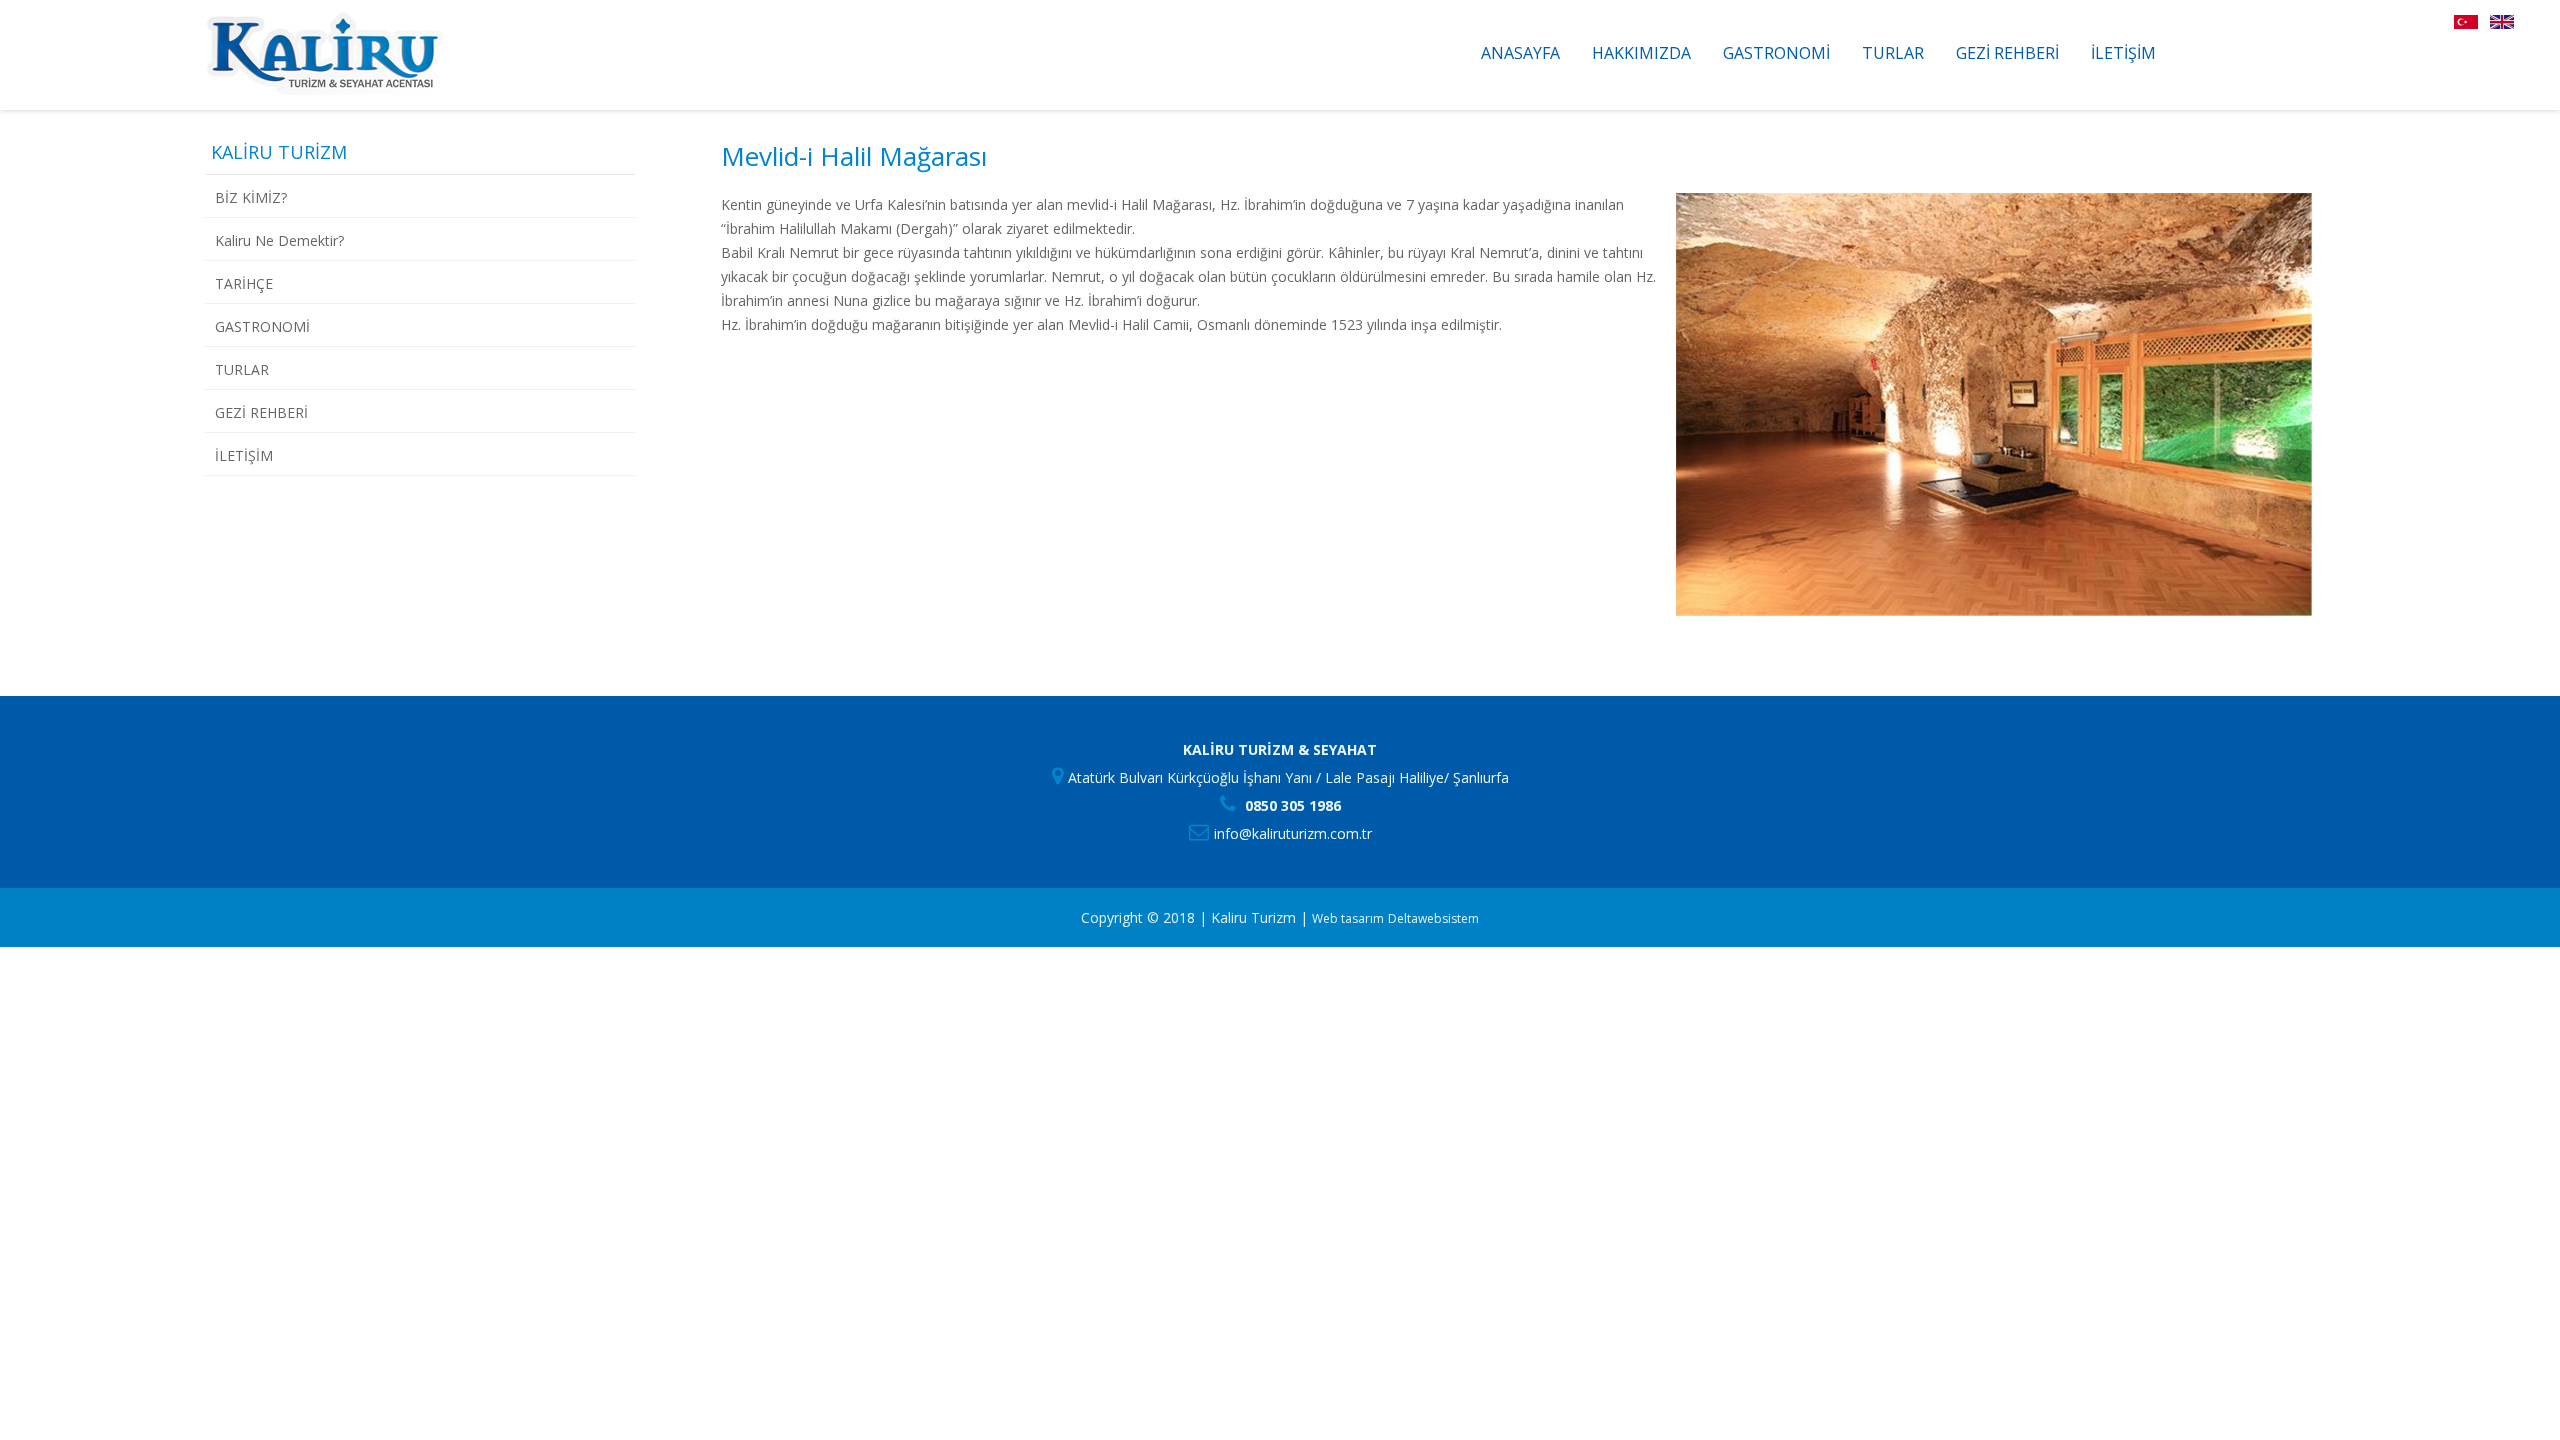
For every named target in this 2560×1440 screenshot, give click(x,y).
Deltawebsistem (1433, 918)
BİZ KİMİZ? (251, 197)
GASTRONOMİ (1776, 53)
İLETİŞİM (2123, 53)
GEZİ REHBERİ (2007, 53)
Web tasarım (1348, 918)
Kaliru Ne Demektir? (279, 240)
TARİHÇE (244, 283)
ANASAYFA (1520, 53)
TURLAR (1893, 53)
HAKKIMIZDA (1641, 53)
